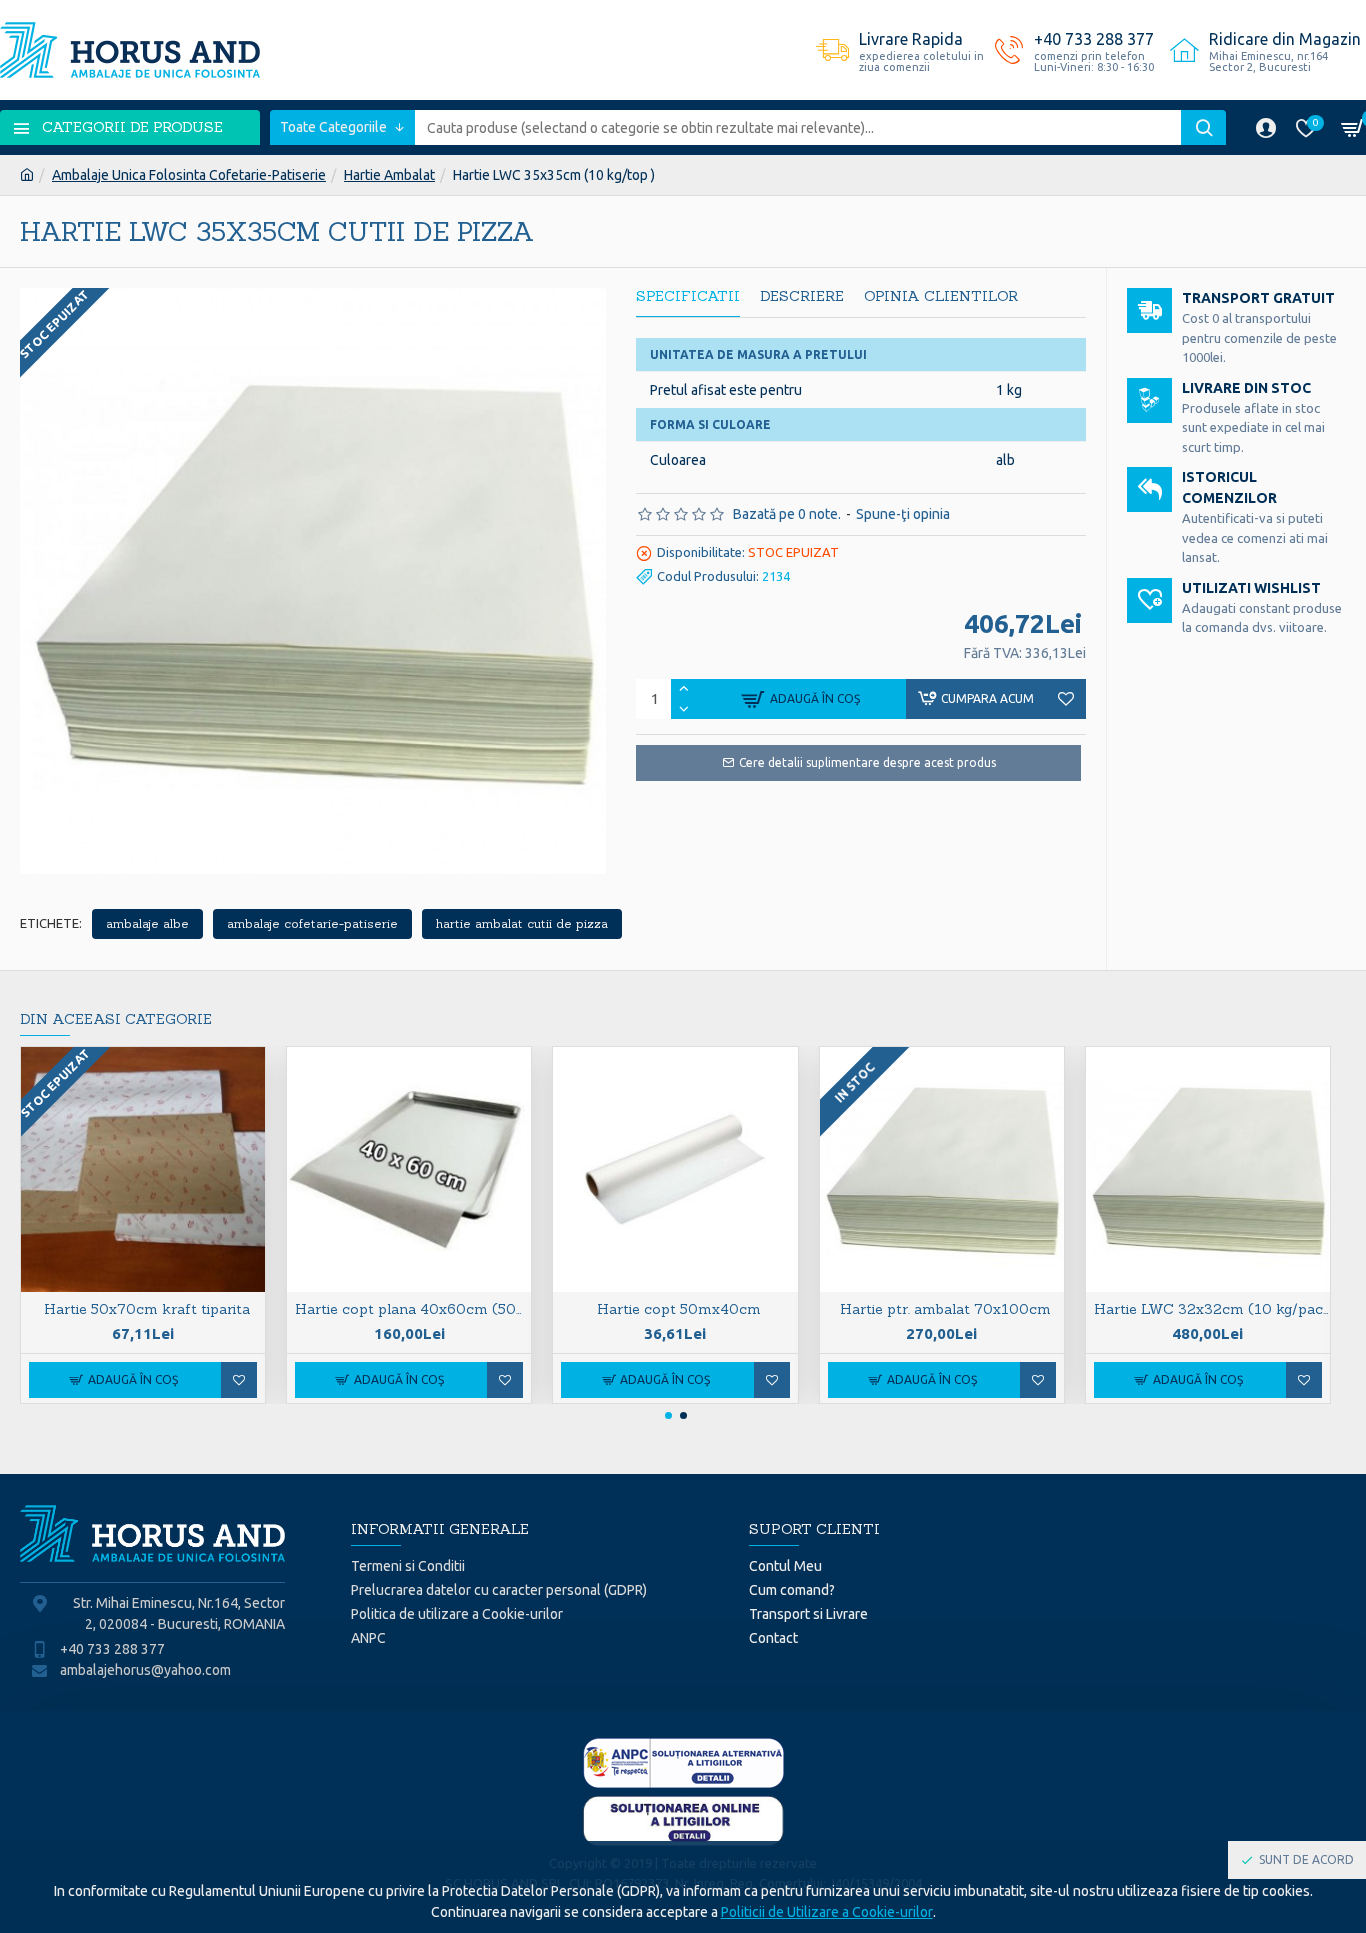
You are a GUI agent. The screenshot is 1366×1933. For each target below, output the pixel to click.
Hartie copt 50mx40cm (679, 1309)
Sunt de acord (1306, 1859)
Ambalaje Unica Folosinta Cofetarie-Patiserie (189, 175)
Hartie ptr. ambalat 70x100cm (945, 1309)
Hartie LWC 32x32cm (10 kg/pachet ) (1212, 1309)
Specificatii (688, 296)
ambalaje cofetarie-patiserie (312, 923)
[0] (1356, 127)
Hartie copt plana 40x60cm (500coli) (413, 1309)
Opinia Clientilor (941, 296)
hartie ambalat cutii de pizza (522, 923)
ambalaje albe (147, 923)
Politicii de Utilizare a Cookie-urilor (827, 1912)
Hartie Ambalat (389, 175)
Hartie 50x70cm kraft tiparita (147, 1309)
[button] (668, 1415)
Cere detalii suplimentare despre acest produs (867, 762)
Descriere (802, 296)
